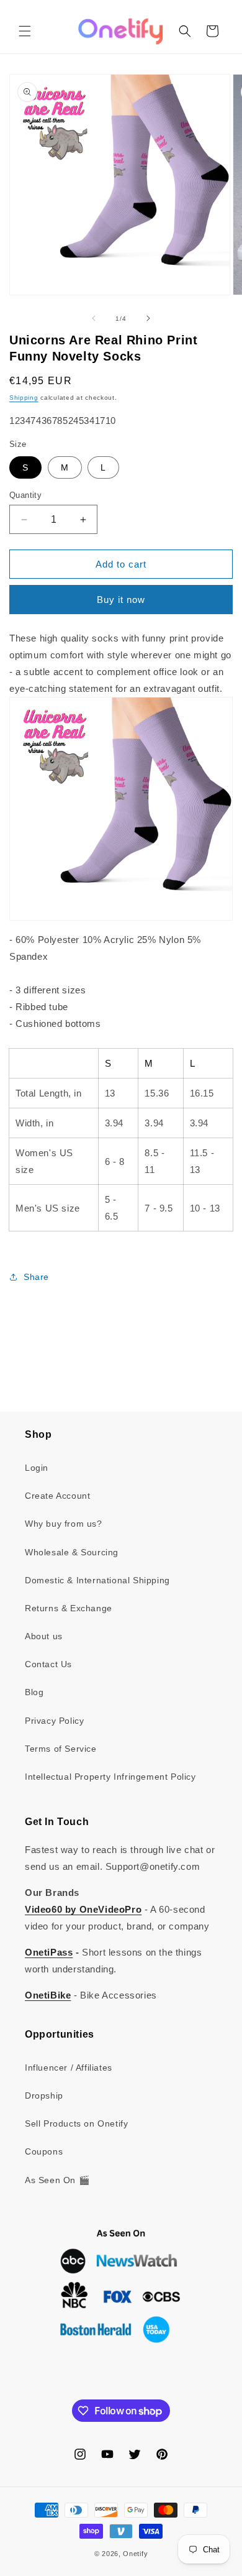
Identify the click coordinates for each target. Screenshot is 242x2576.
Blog (34, 1692)
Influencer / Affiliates (69, 2068)
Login (37, 1468)
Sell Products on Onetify (76, 2123)
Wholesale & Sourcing (72, 1552)
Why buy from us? (64, 1524)
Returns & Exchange (69, 1608)
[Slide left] (94, 318)
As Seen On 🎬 (57, 2180)
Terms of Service (61, 1749)
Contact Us (48, 1664)
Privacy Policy (54, 1721)
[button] (25, 31)
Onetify (135, 2554)
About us (44, 1636)
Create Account (57, 1496)
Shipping (24, 398)
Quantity (25, 495)
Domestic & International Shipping (97, 1580)
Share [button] (36, 1277)
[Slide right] (148, 318)
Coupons (44, 2151)
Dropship (44, 2095)
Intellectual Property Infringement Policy (110, 1777)
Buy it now (121, 600)
